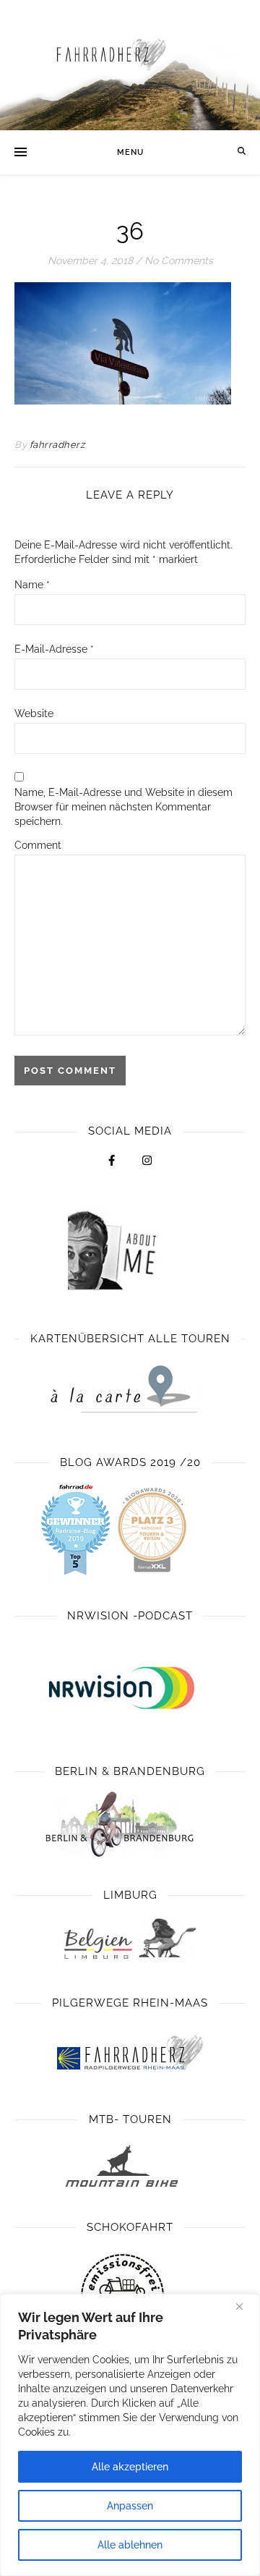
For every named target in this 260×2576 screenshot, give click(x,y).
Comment (38, 845)
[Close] (245, 2306)
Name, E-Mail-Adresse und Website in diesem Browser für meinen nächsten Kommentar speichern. (123, 807)
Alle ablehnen (130, 2545)
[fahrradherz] (130, 65)
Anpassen (130, 2506)
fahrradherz (57, 445)
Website (34, 713)
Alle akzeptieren (130, 2467)
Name (32, 585)
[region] (130, 2435)
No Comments (179, 260)
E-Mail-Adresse (54, 649)
